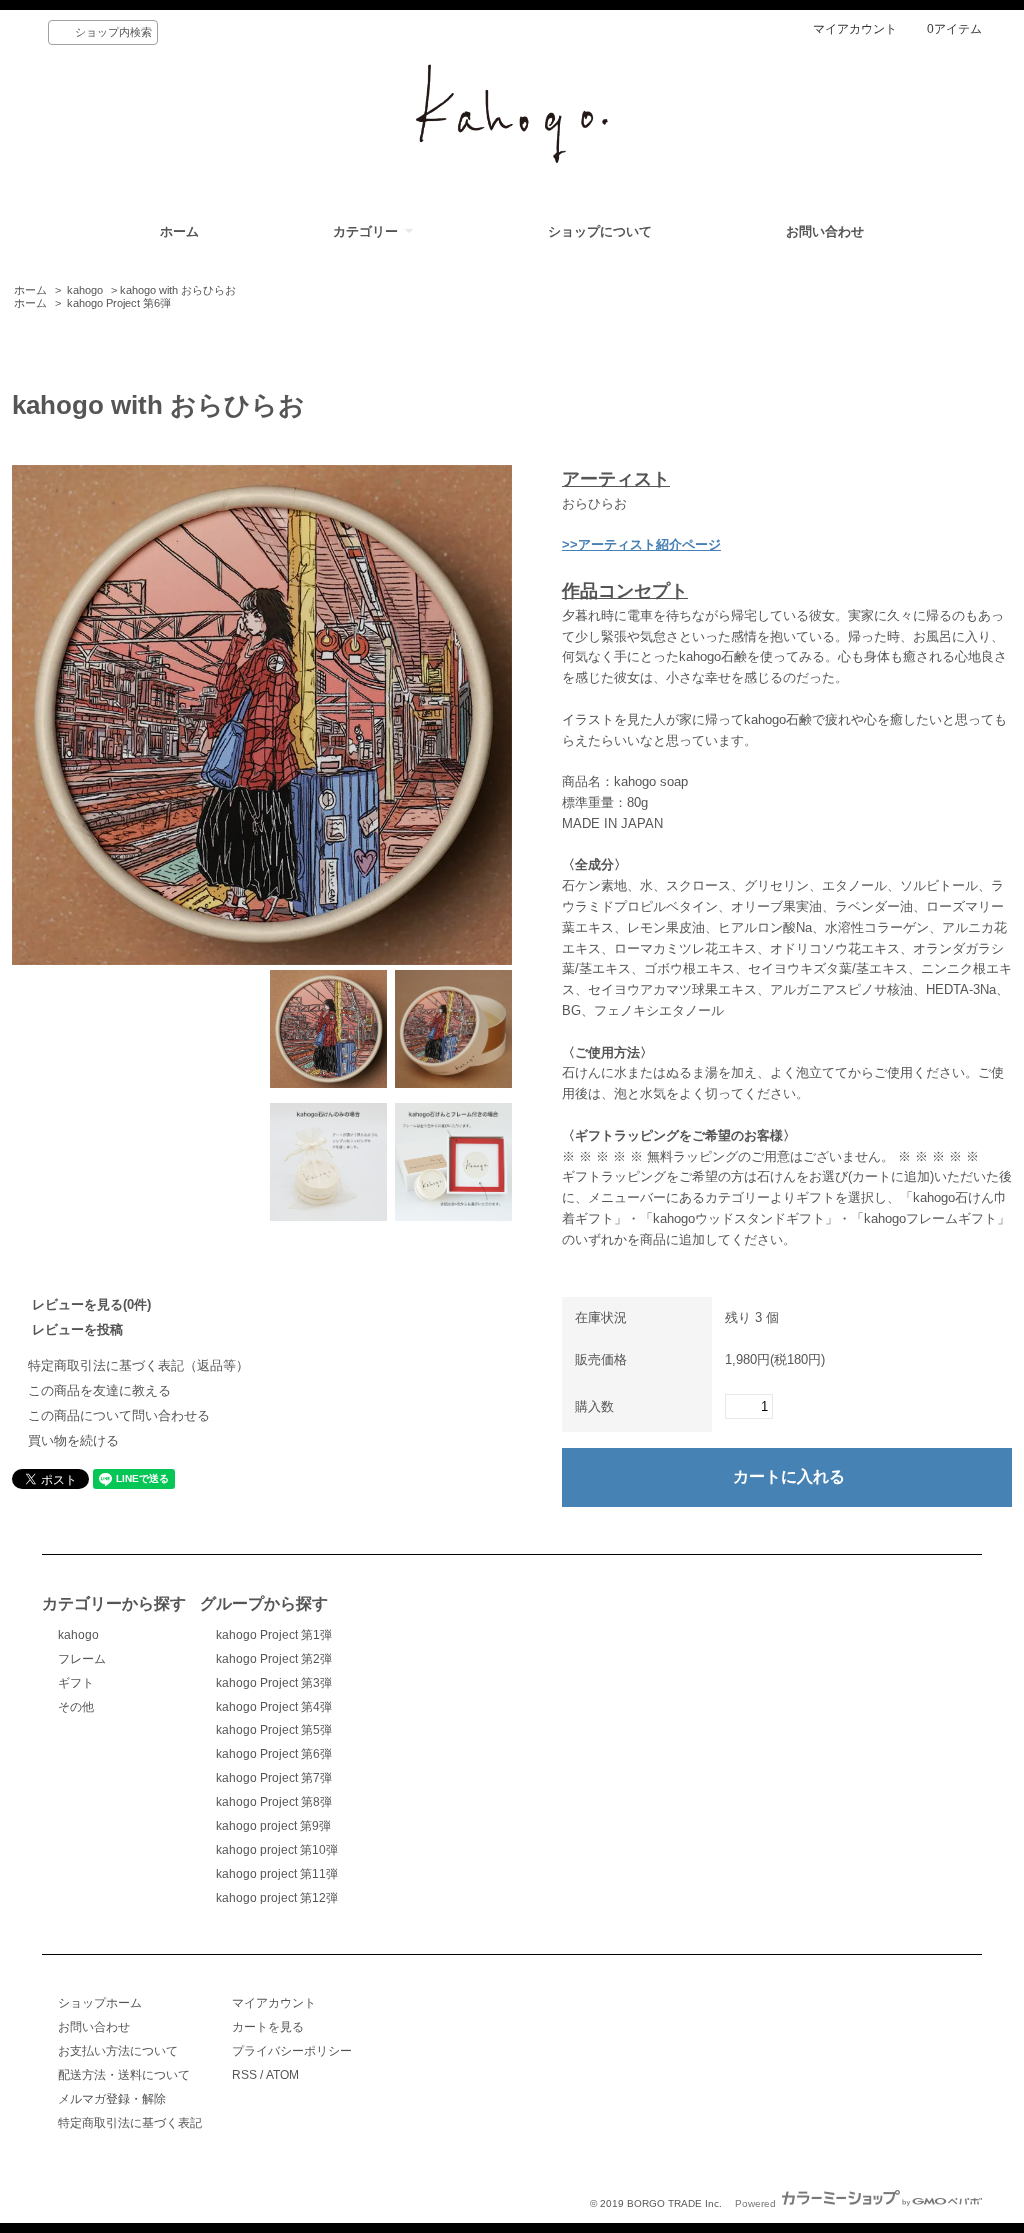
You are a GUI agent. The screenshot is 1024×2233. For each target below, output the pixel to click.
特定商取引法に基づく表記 (130, 2123)
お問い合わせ (825, 231)
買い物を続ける (73, 1440)
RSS (244, 2075)
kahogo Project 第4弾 (274, 1707)
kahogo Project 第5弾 (274, 1730)
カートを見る (268, 2027)
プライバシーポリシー (292, 2051)
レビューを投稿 (77, 1329)
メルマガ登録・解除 (112, 2099)
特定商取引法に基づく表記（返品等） (138, 1365)
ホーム (179, 231)
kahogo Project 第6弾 (119, 303)
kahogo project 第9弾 (273, 1826)
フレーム (82, 1659)
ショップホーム (100, 2003)
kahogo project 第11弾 (277, 1874)
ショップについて (600, 231)
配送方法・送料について (124, 2075)
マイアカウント (855, 29)
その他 (76, 1707)
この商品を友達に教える (99, 1390)
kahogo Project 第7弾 (274, 1778)
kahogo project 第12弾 (277, 1898)
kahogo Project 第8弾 (274, 1802)
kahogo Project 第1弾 (274, 1635)
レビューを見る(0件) (91, 1304)
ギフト (76, 1683)
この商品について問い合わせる (119, 1415)
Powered (757, 2203)
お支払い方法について (118, 2051)
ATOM (282, 2075)
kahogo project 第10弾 (277, 1850)
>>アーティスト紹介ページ (641, 544)
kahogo (85, 290)
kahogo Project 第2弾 (274, 1659)
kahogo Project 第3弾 (274, 1683)
